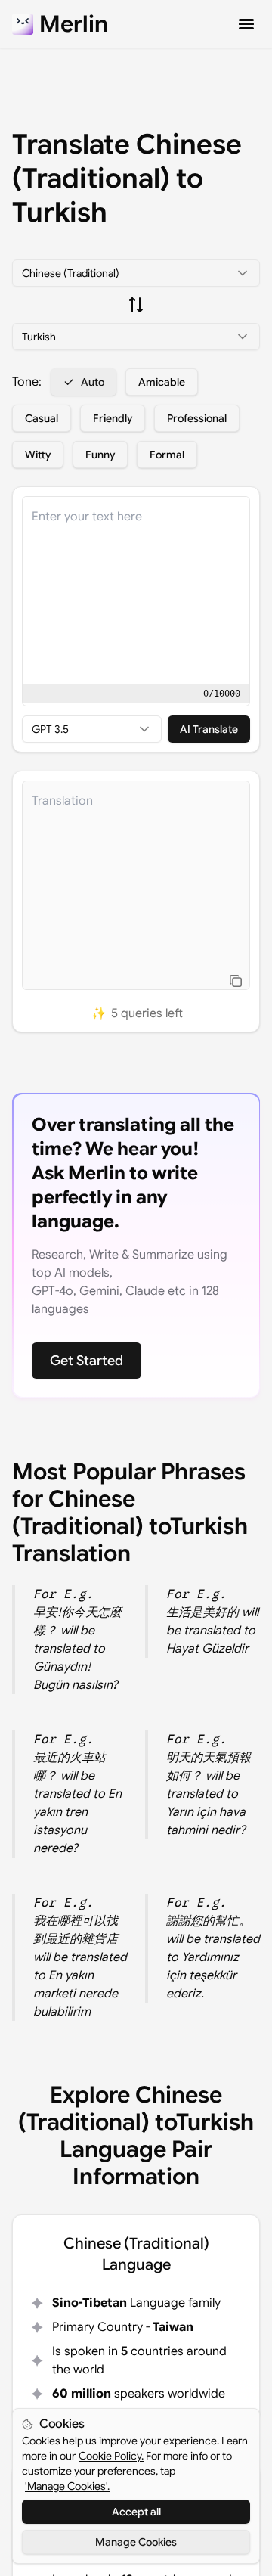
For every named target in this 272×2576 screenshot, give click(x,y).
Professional (197, 418)
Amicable (162, 382)
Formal (167, 455)
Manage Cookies (136, 2542)
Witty (38, 455)
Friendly (113, 418)
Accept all (136, 2512)
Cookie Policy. (111, 2456)
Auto (93, 382)
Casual (42, 418)
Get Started (87, 1361)
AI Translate (209, 729)
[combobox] (136, 273)
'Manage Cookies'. (67, 2486)
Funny (100, 455)
